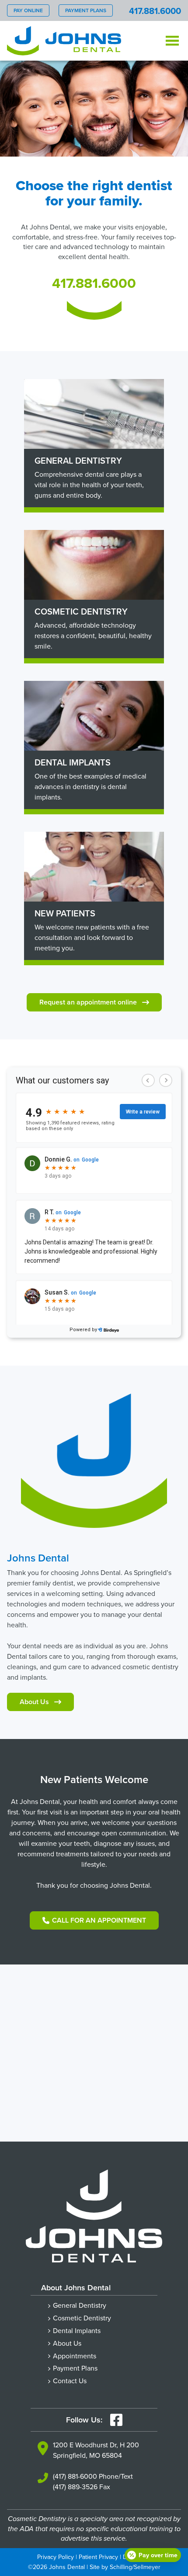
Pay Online (28, 10)
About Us (67, 2343)
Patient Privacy (98, 2557)
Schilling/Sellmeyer (135, 2567)
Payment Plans (86, 10)
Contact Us (70, 2381)
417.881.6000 (155, 11)
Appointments (75, 2356)
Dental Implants (77, 2330)
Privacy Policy (56, 2557)
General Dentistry (80, 2305)
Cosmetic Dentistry (82, 2318)
